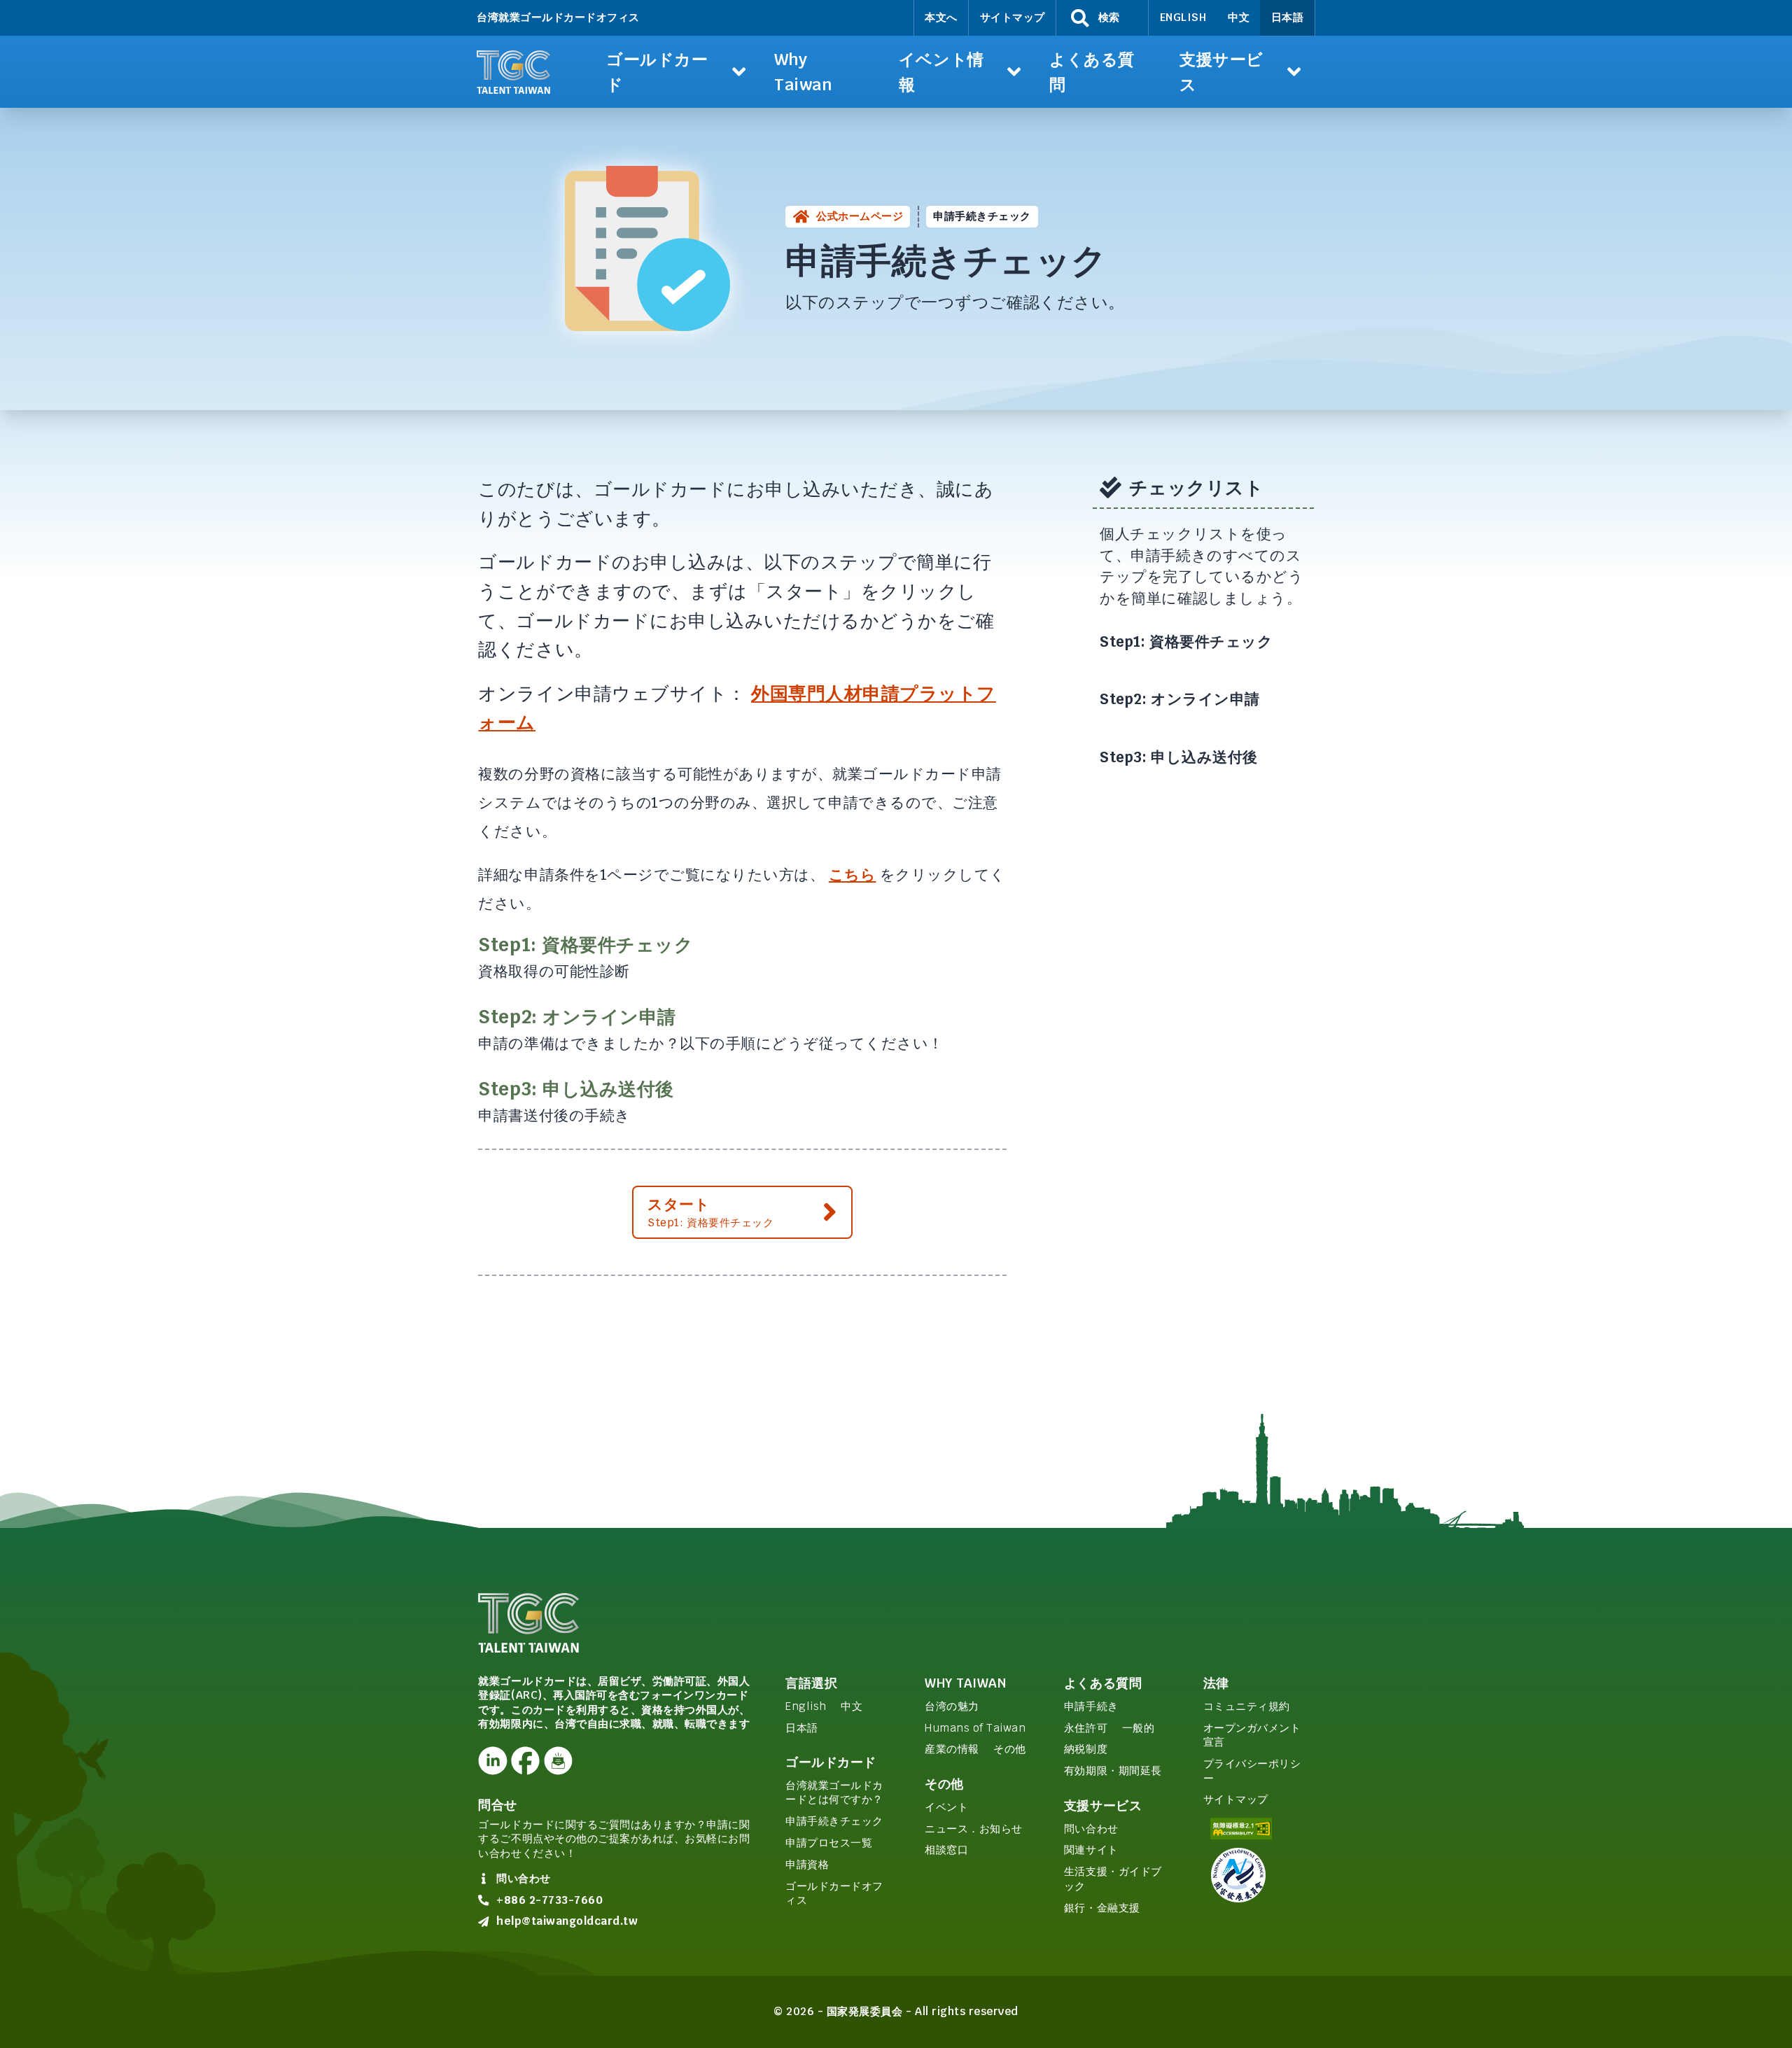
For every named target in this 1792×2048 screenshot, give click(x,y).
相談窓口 (946, 1850)
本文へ (941, 17)
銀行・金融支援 (1102, 1908)
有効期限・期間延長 (1113, 1770)
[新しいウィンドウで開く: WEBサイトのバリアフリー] (1258, 1829)
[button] (676, 72)
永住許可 (1086, 1728)
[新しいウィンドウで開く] (492, 1761)
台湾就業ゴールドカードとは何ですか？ (834, 1793)
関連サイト (1091, 1850)
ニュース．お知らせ (974, 1829)
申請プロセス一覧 (829, 1843)
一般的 (1139, 1728)
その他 (1010, 1749)
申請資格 (807, 1864)
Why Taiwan (965, 1683)
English (1183, 17)
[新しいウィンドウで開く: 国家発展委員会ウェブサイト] (1258, 1875)
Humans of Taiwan (975, 1728)
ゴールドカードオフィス (834, 1893)
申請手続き (1091, 1706)
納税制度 (1086, 1749)
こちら (853, 875)
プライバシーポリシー (1252, 1771)
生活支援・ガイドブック (1113, 1879)
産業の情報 (952, 1749)
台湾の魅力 (952, 1706)
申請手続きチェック (834, 1821)
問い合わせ (1091, 1829)
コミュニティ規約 (1247, 1706)
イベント (946, 1807)
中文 (1239, 17)
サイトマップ (1013, 17)
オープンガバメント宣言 (1252, 1735)
